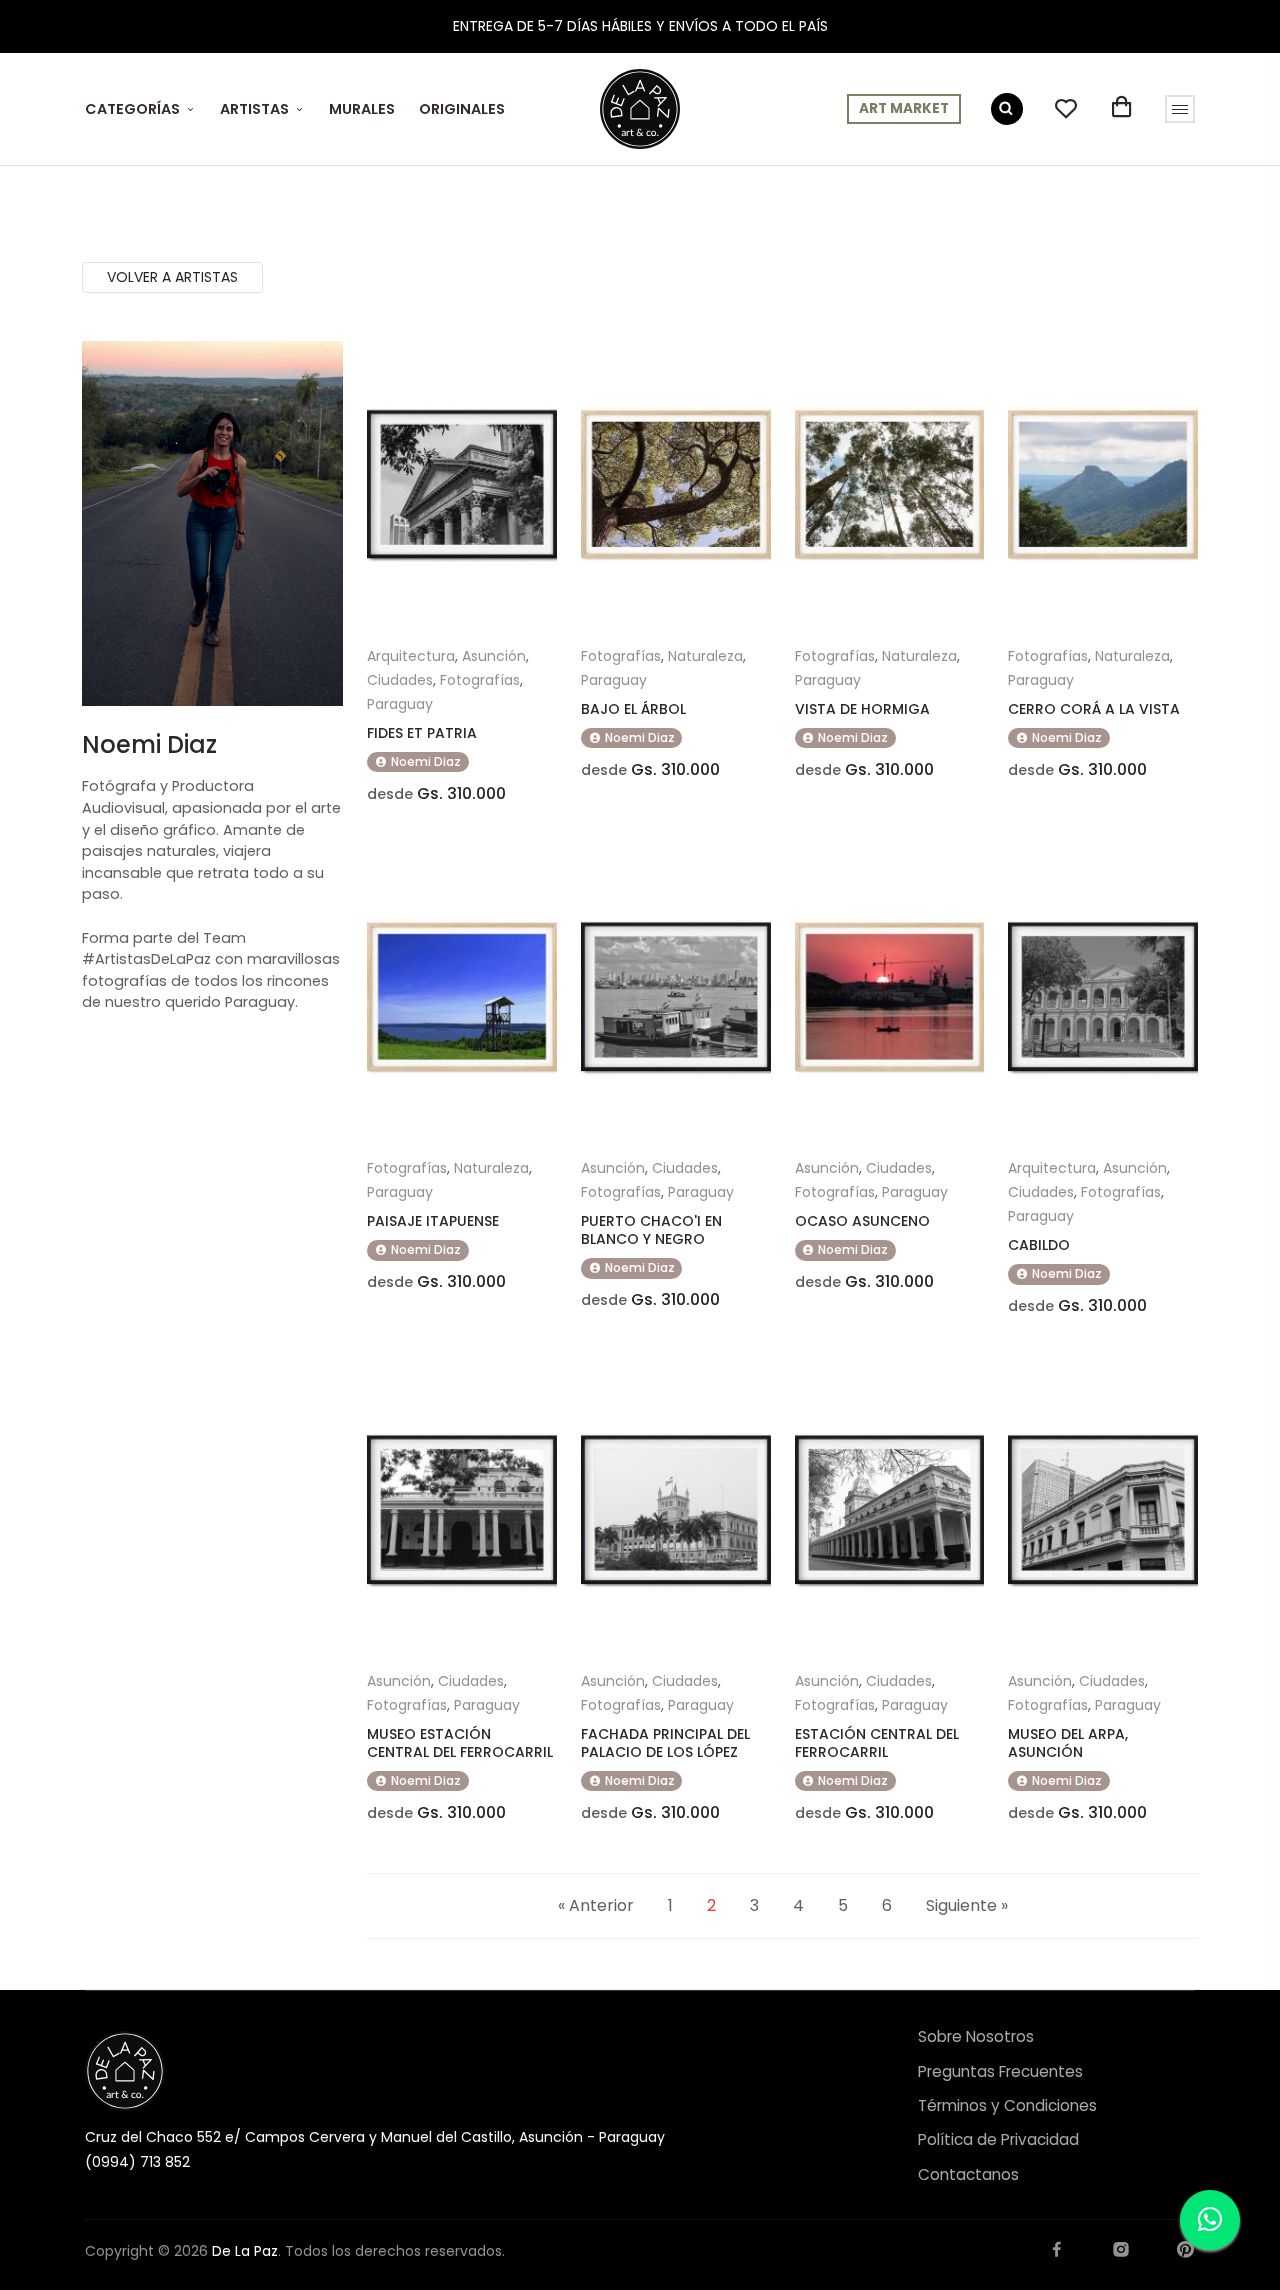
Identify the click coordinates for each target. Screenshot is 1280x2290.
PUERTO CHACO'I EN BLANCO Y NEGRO (651, 1230)
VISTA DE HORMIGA (862, 709)
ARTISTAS (254, 109)
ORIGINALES (462, 109)
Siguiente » (967, 1905)
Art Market (904, 108)
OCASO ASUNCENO (862, 1221)
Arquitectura (411, 656)
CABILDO (1039, 1245)
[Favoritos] (1066, 109)
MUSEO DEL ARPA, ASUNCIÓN (1068, 1743)
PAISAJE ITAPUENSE (433, 1221)
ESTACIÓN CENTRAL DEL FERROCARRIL (877, 1743)
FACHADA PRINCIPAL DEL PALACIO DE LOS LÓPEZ (665, 1743)
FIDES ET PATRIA (422, 733)
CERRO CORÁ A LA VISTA (1094, 709)
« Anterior (596, 1905)
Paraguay (400, 704)
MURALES (362, 109)
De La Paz (245, 2251)
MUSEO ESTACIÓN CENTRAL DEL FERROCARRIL (460, 1743)
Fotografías (480, 680)
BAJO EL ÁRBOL (633, 709)
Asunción (494, 656)
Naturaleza (705, 656)
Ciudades (400, 680)
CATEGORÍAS (132, 109)
